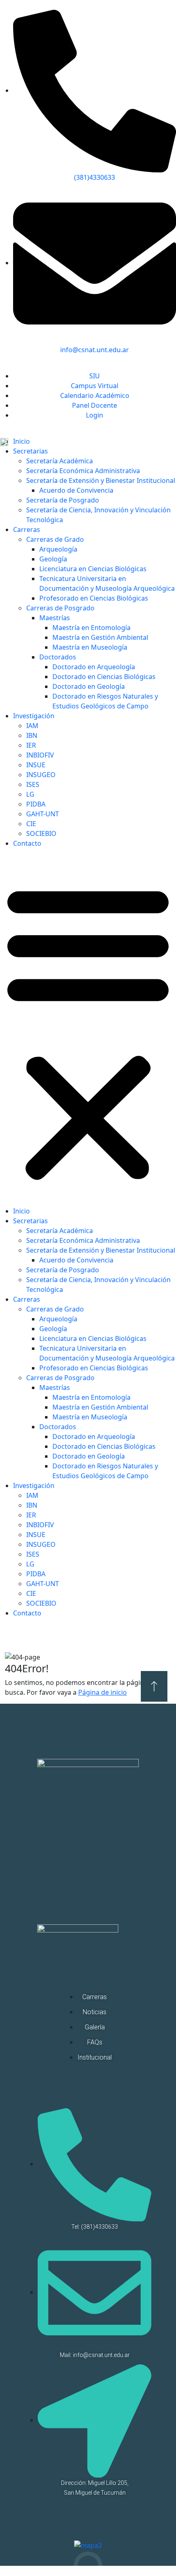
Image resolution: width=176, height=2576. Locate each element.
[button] (88, 1030)
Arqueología (58, 549)
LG (30, 794)
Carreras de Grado (55, 539)
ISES (33, 784)
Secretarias (30, 451)
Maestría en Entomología (91, 628)
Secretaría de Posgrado (63, 500)
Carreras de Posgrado (60, 608)
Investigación (34, 716)
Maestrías (55, 618)
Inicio (21, 441)
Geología (53, 559)
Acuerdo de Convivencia (76, 490)
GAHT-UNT (43, 814)
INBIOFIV (40, 755)
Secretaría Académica (60, 461)
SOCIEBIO (41, 833)
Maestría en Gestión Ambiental (100, 637)
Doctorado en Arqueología (94, 667)
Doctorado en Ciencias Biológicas (104, 677)
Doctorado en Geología (89, 686)
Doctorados (58, 657)
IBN (32, 735)
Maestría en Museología (90, 647)
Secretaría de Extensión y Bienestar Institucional (101, 480)
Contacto (27, 843)
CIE (31, 824)
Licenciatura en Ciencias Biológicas (93, 569)
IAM (32, 726)
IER (31, 745)
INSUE (36, 765)
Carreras (27, 529)
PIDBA (36, 804)
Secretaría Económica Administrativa (83, 471)
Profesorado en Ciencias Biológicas (94, 598)
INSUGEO (41, 775)
